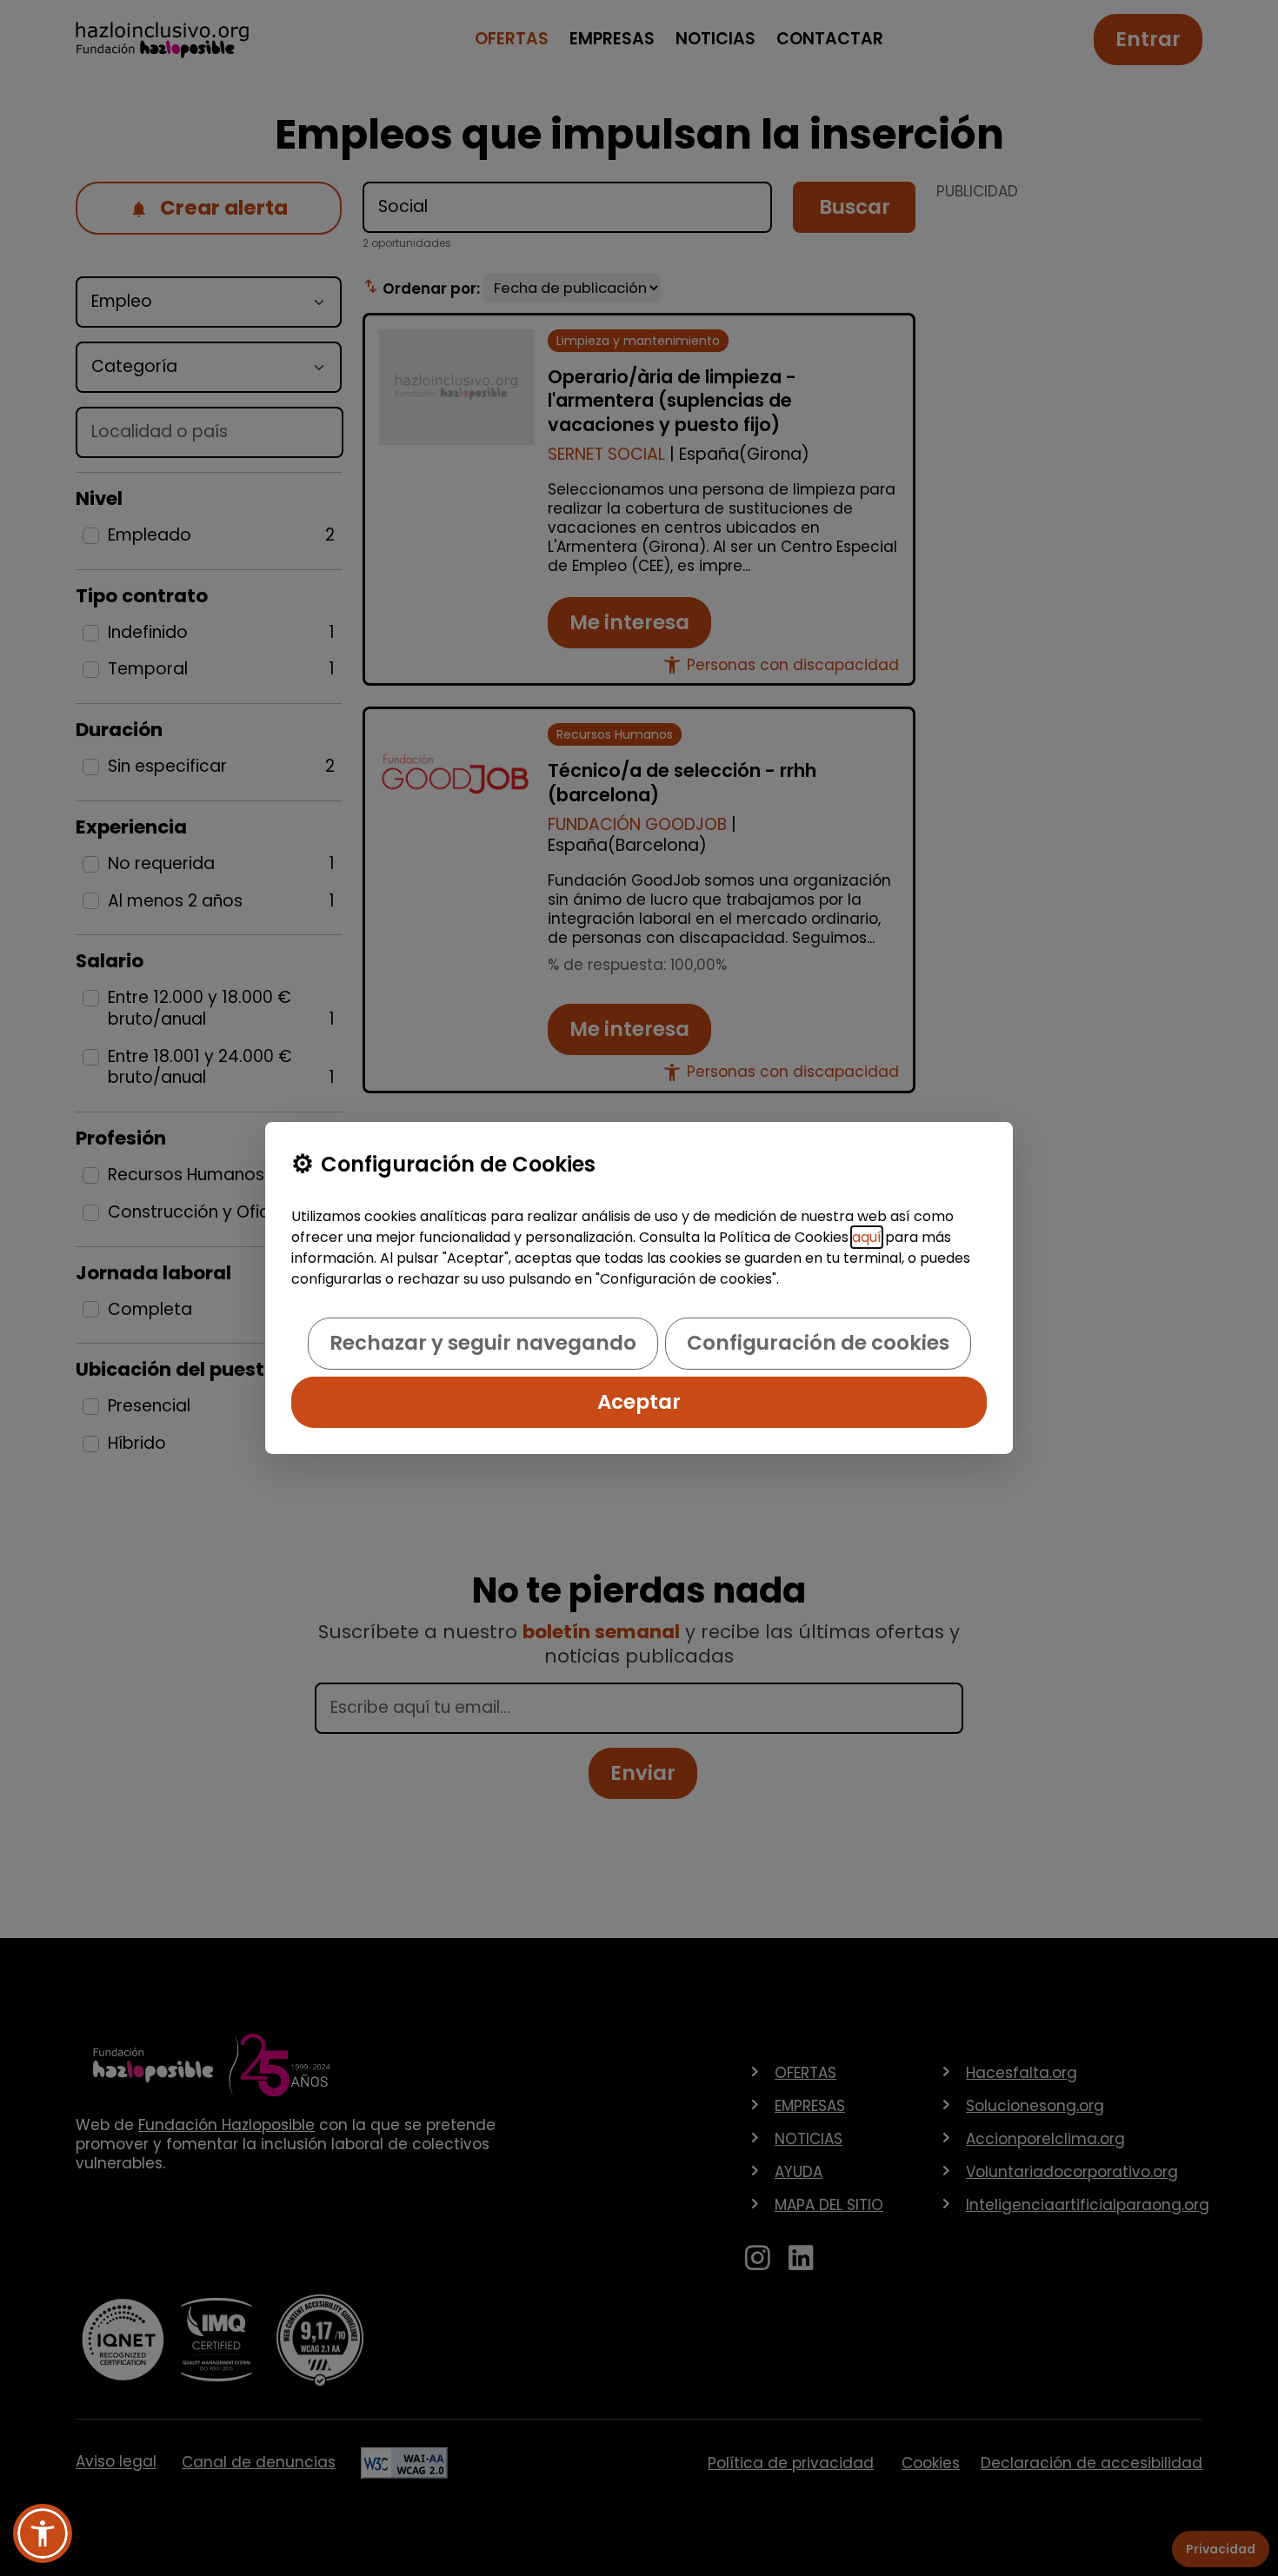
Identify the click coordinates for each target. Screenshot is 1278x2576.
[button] (43, 2533)
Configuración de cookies (818, 1343)
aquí (867, 1237)
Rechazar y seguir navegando (483, 1343)
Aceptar (639, 1402)
